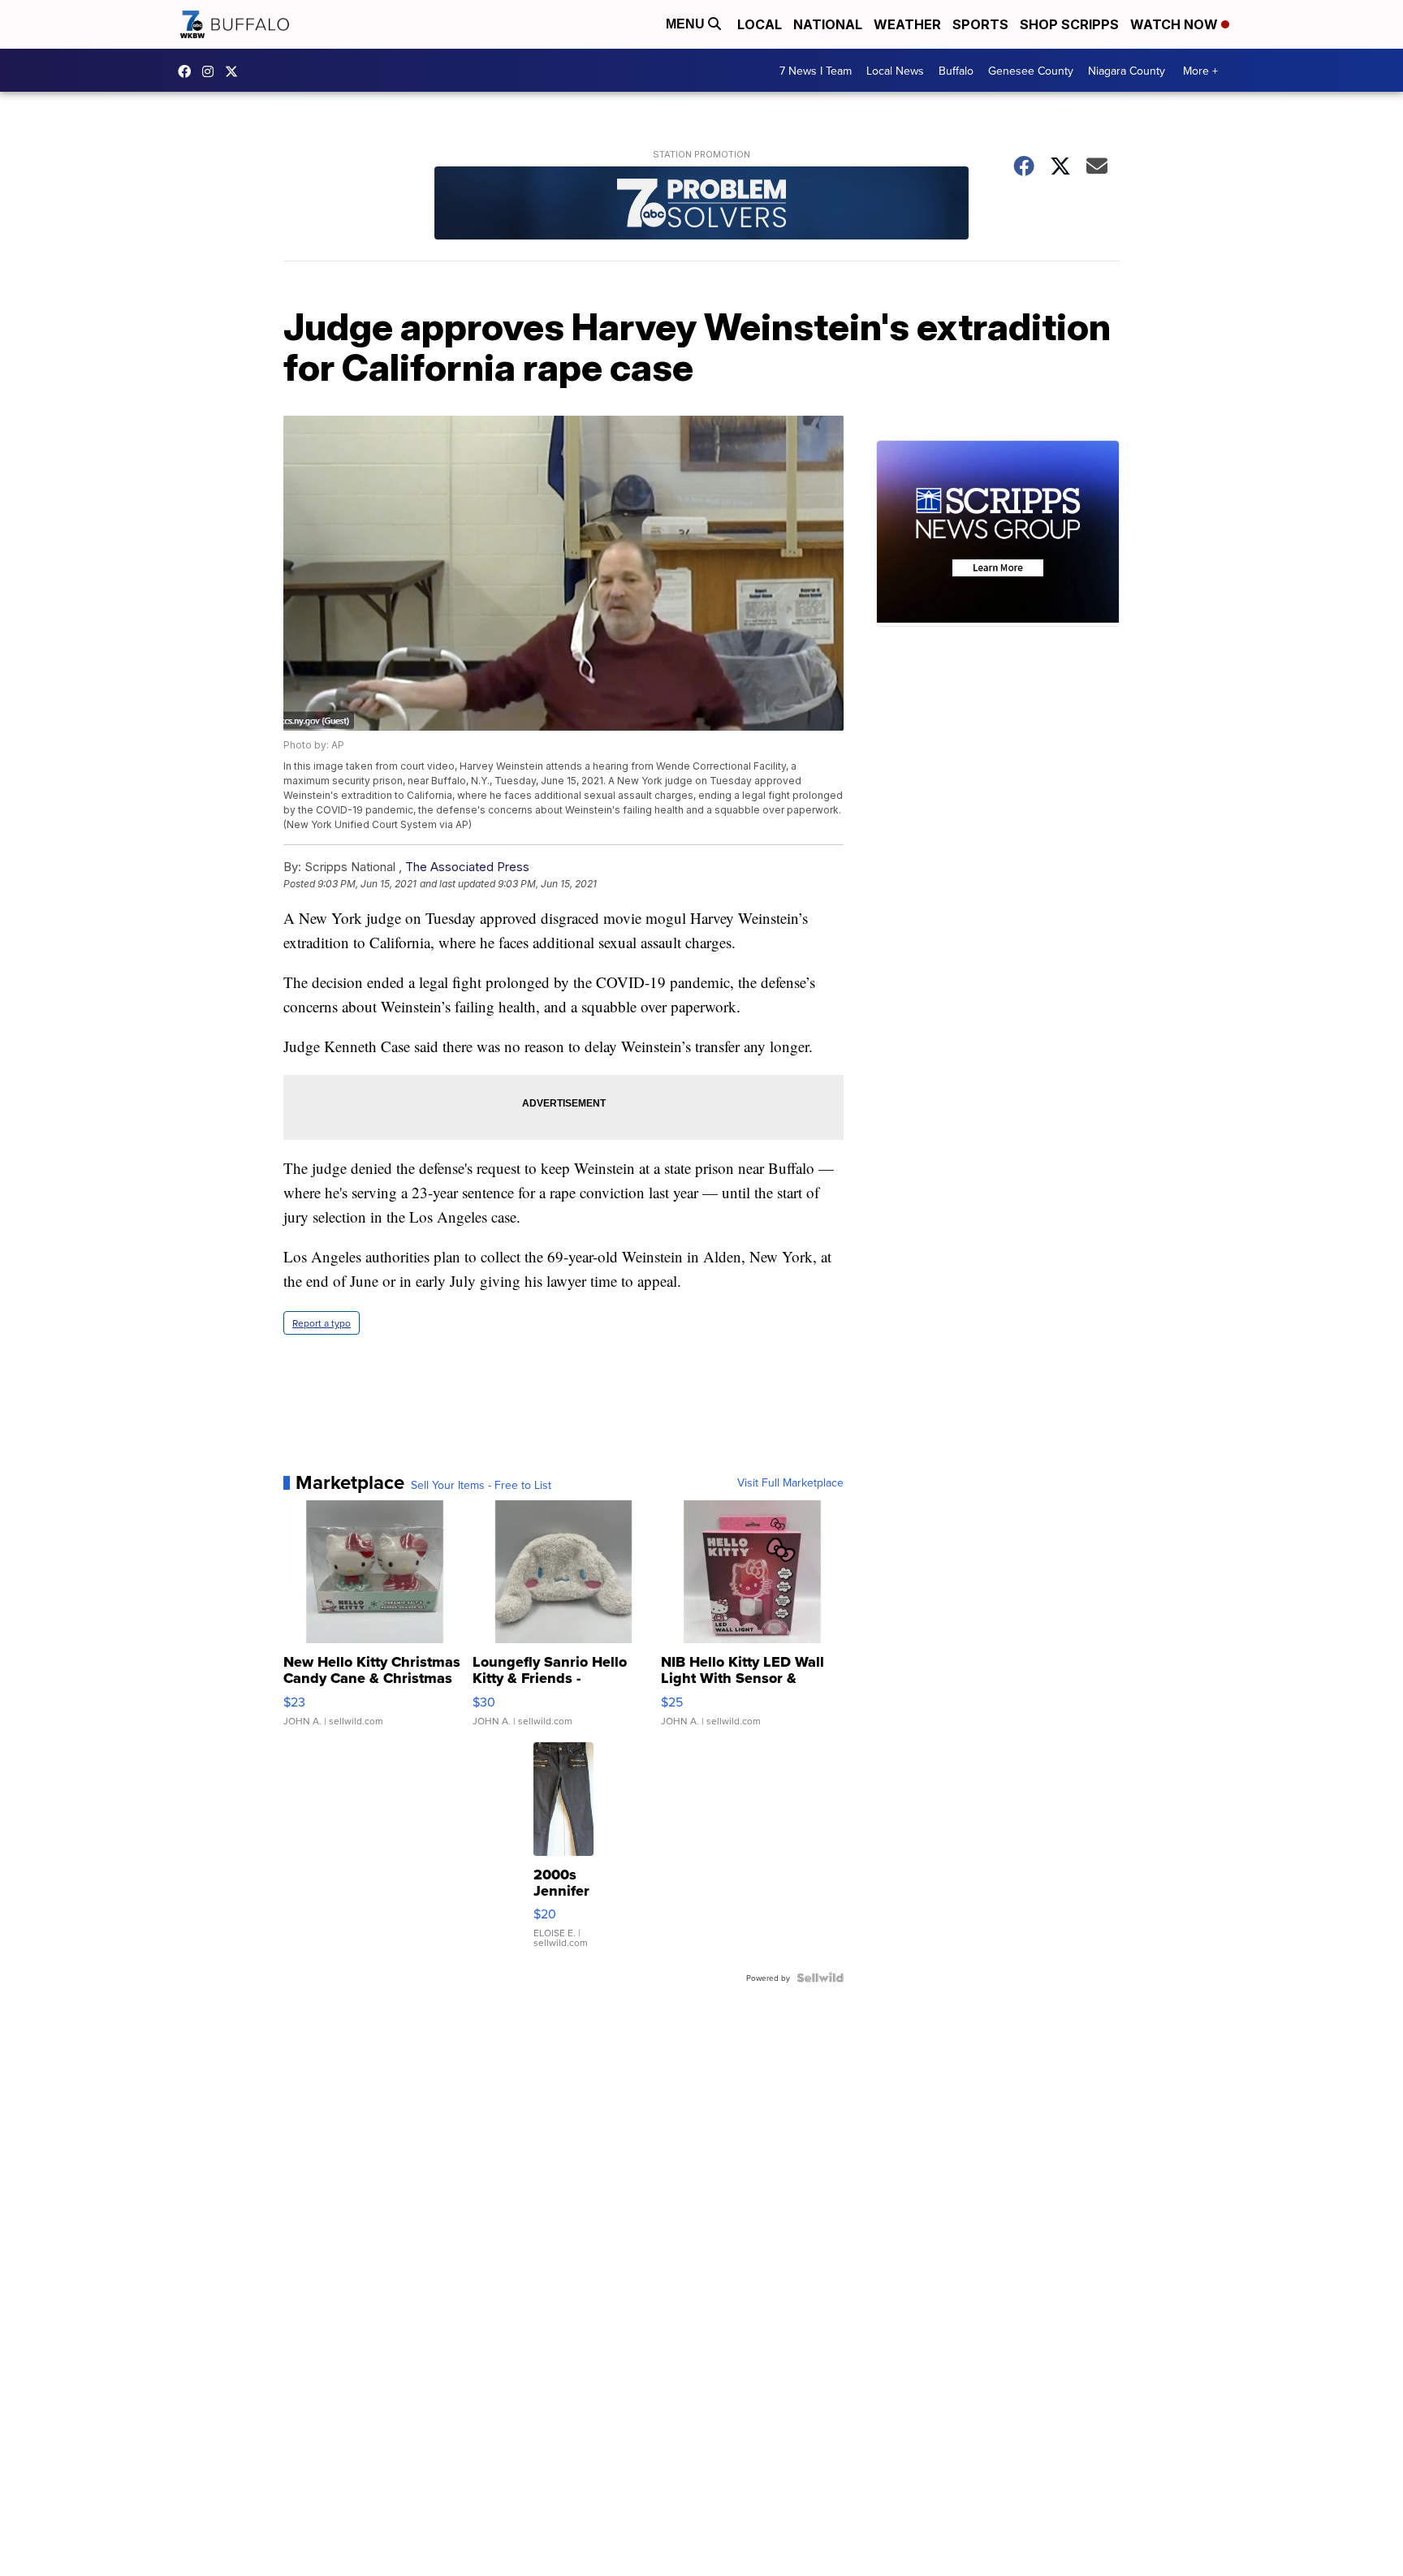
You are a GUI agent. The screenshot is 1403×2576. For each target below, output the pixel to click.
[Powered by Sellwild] (820, 1978)
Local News (895, 71)
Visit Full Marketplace (790, 1482)
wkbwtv (188, 71)
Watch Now (1176, 24)
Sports (980, 24)
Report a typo (322, 1323)
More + (1200, 71)
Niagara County (1127, 71)
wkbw (212, 71)
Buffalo (956, 71)
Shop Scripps (1069, 24)
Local (760, 24)
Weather (907, 24)
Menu (687, 24)
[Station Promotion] (701, 205)
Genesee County (1031, 71)
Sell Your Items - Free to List (481, 1485)
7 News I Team (816, 71)
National (828, 24)
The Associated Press (467, 867)
